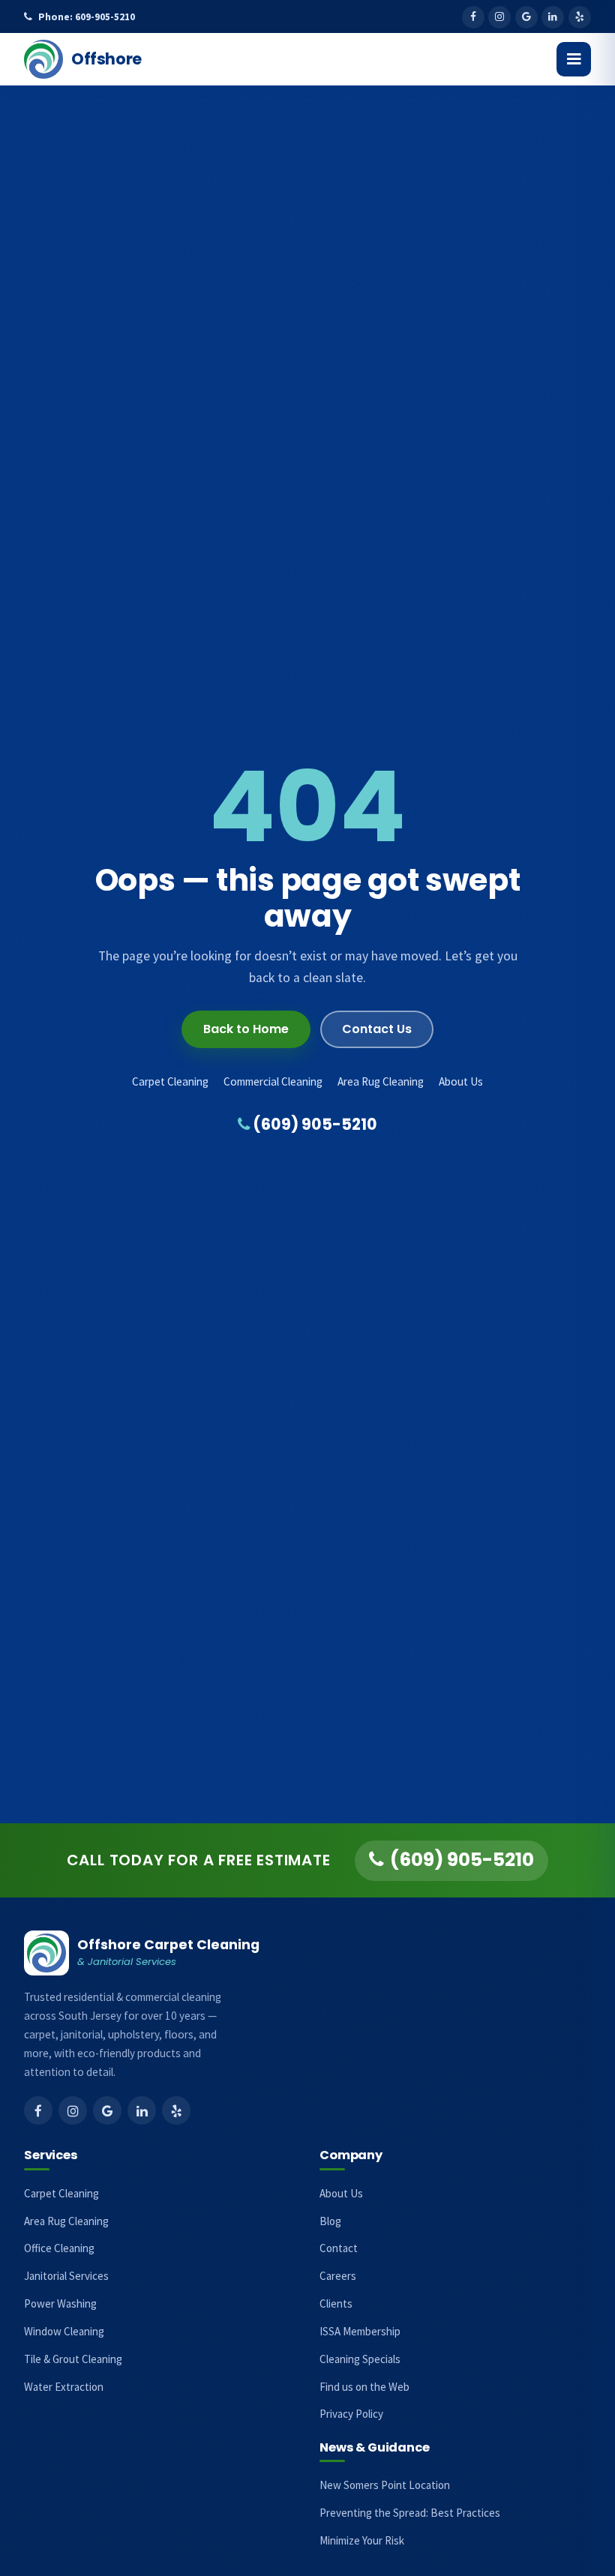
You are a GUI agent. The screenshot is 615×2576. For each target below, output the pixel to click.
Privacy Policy (351, 2414)
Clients (336, 2303)
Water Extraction (64, 2387)
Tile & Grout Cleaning (73, 2359)
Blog (330, 2221)
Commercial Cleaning (273, 1081)
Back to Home (246, 1029)
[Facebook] (473, 17)
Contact (339, 2248)
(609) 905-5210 (313, 1124)
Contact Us (377, 1029)
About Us (461, 1081)
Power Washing (60, 2303)
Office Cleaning (59, 2248)
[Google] (526, 17)
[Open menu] (574, 59)
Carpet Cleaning (170, 1081)
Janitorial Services (66, 2276)
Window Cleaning (64, 2331)
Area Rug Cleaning (381, 1081)
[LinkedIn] (553, 17)
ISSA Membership (360, 2331)
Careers (338, 2276)
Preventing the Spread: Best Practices (410, 2513)
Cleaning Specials (360, 2359)
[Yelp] (580, 17)
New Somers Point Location (385, 2485)
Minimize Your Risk (362, 2540)
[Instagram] (499, 17)
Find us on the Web (364, 2387)
